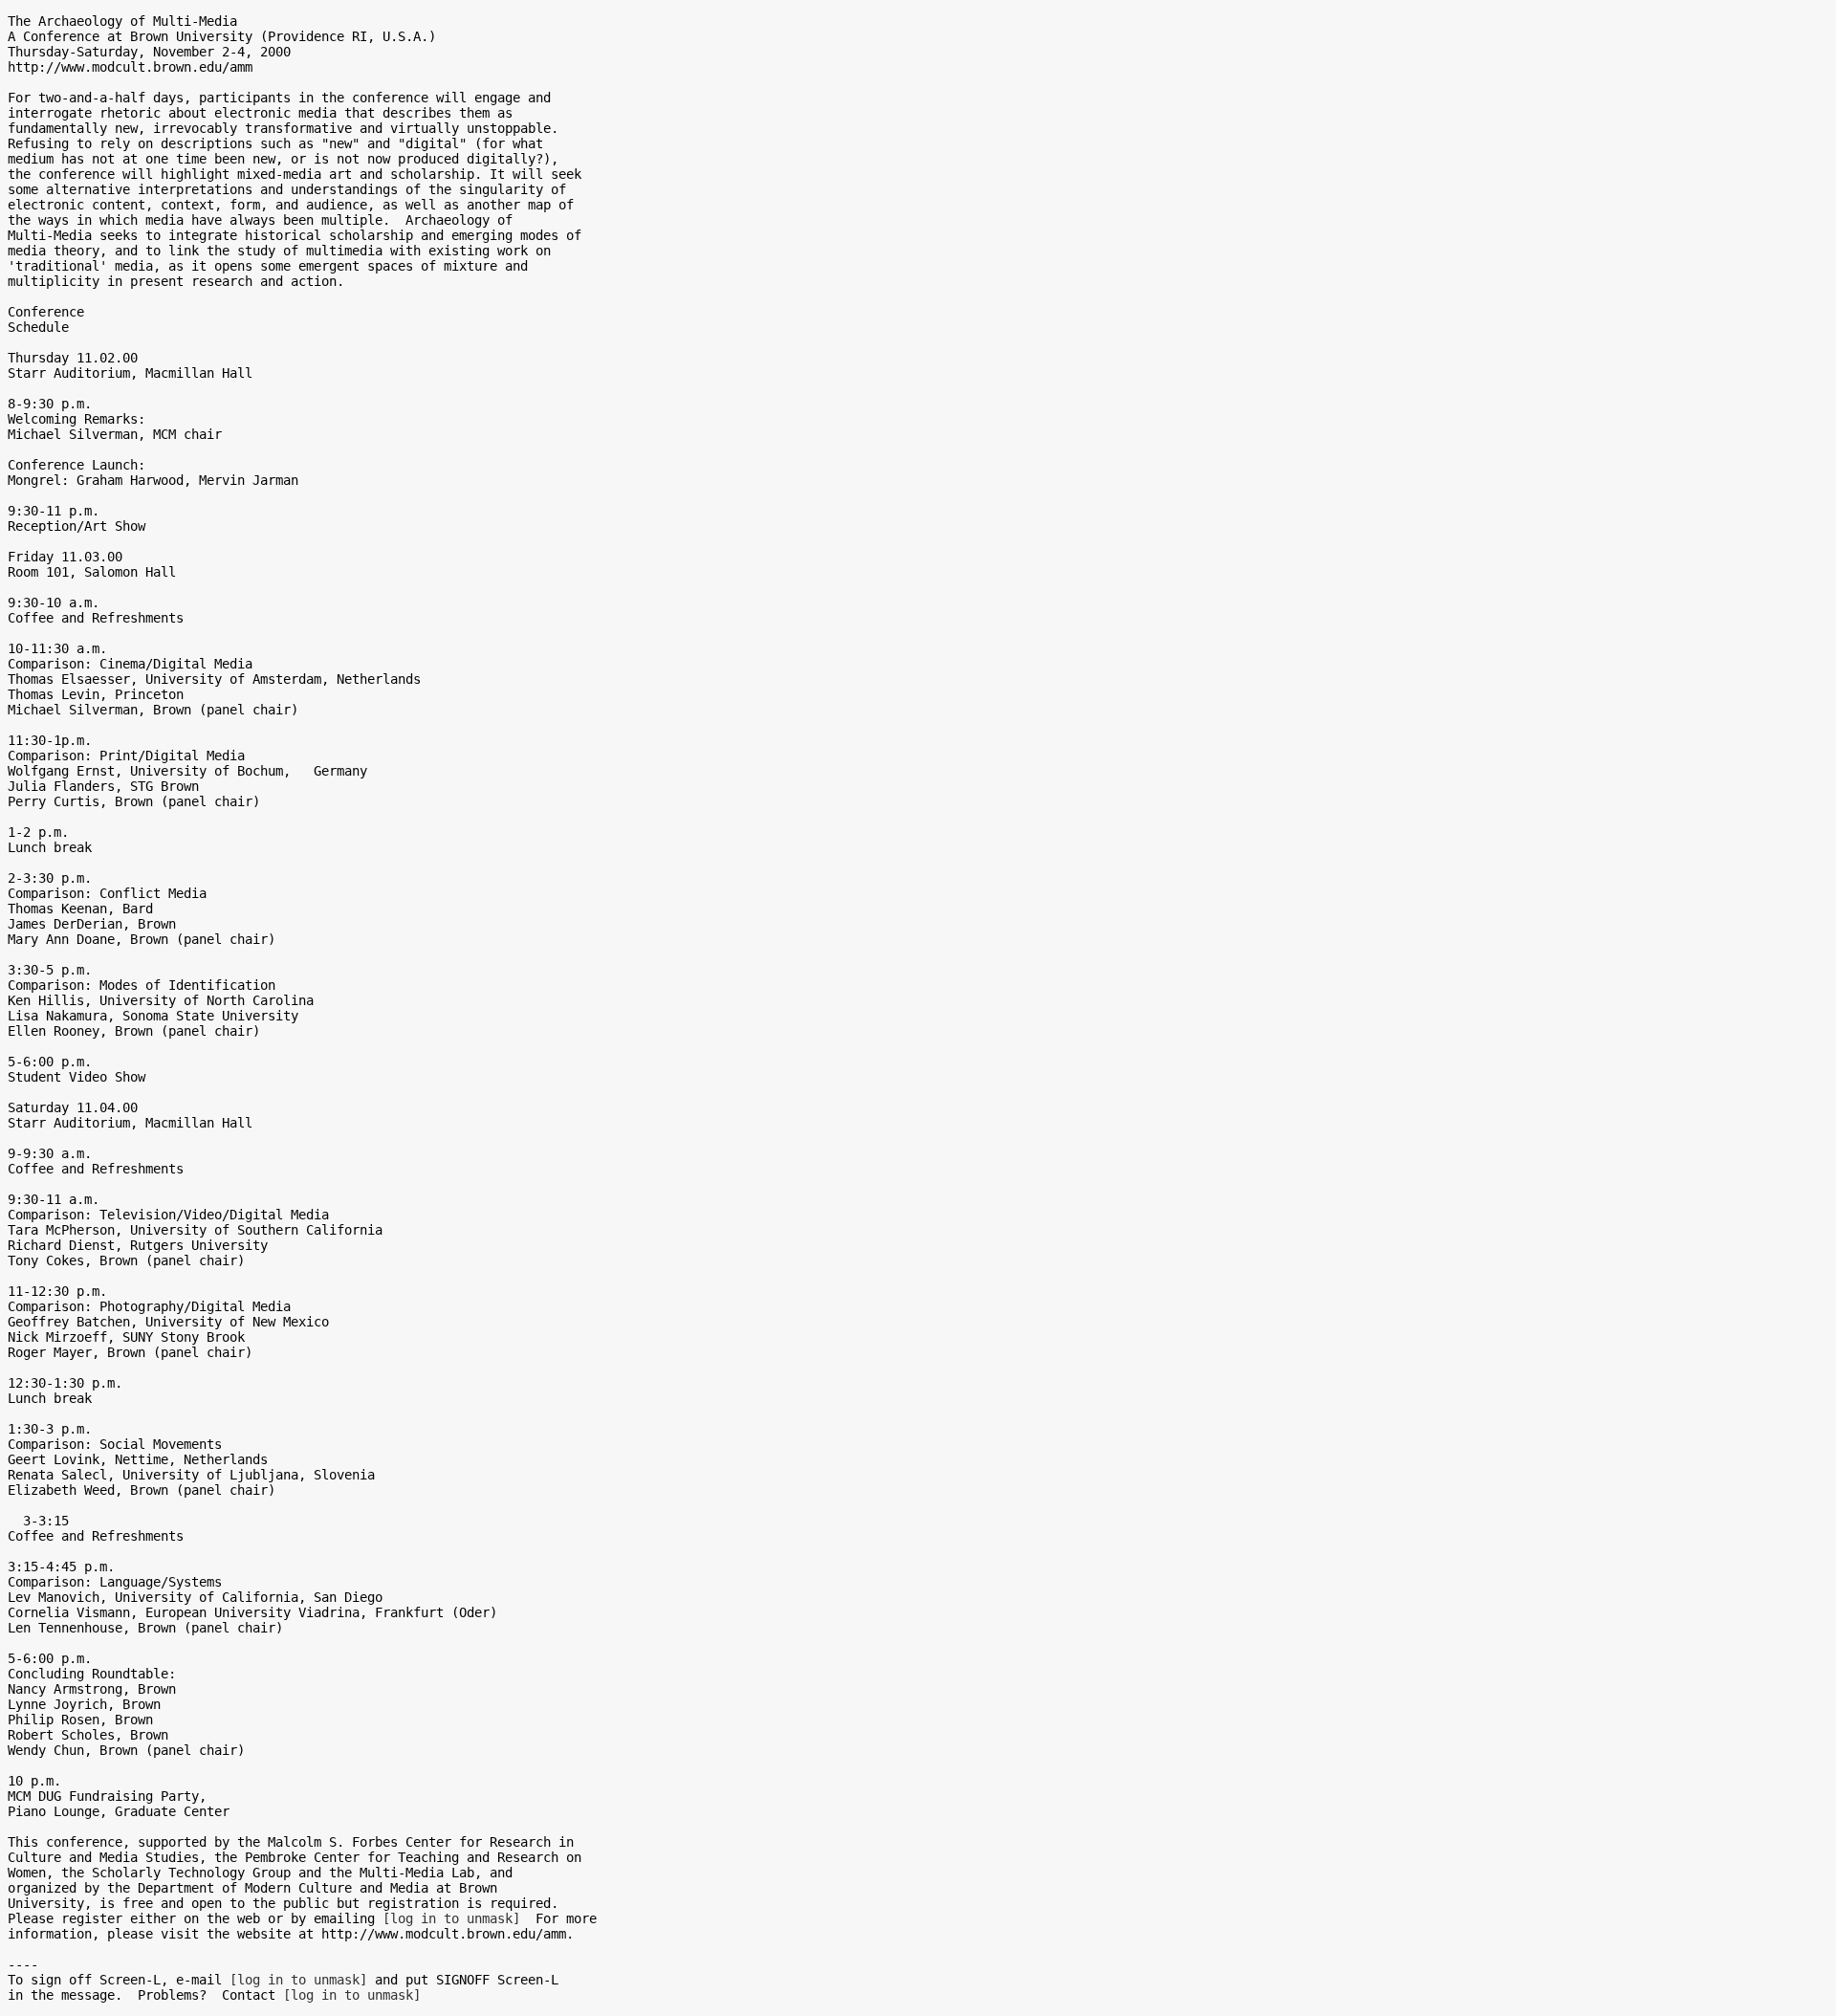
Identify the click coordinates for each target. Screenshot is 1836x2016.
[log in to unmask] (451, 1918)
